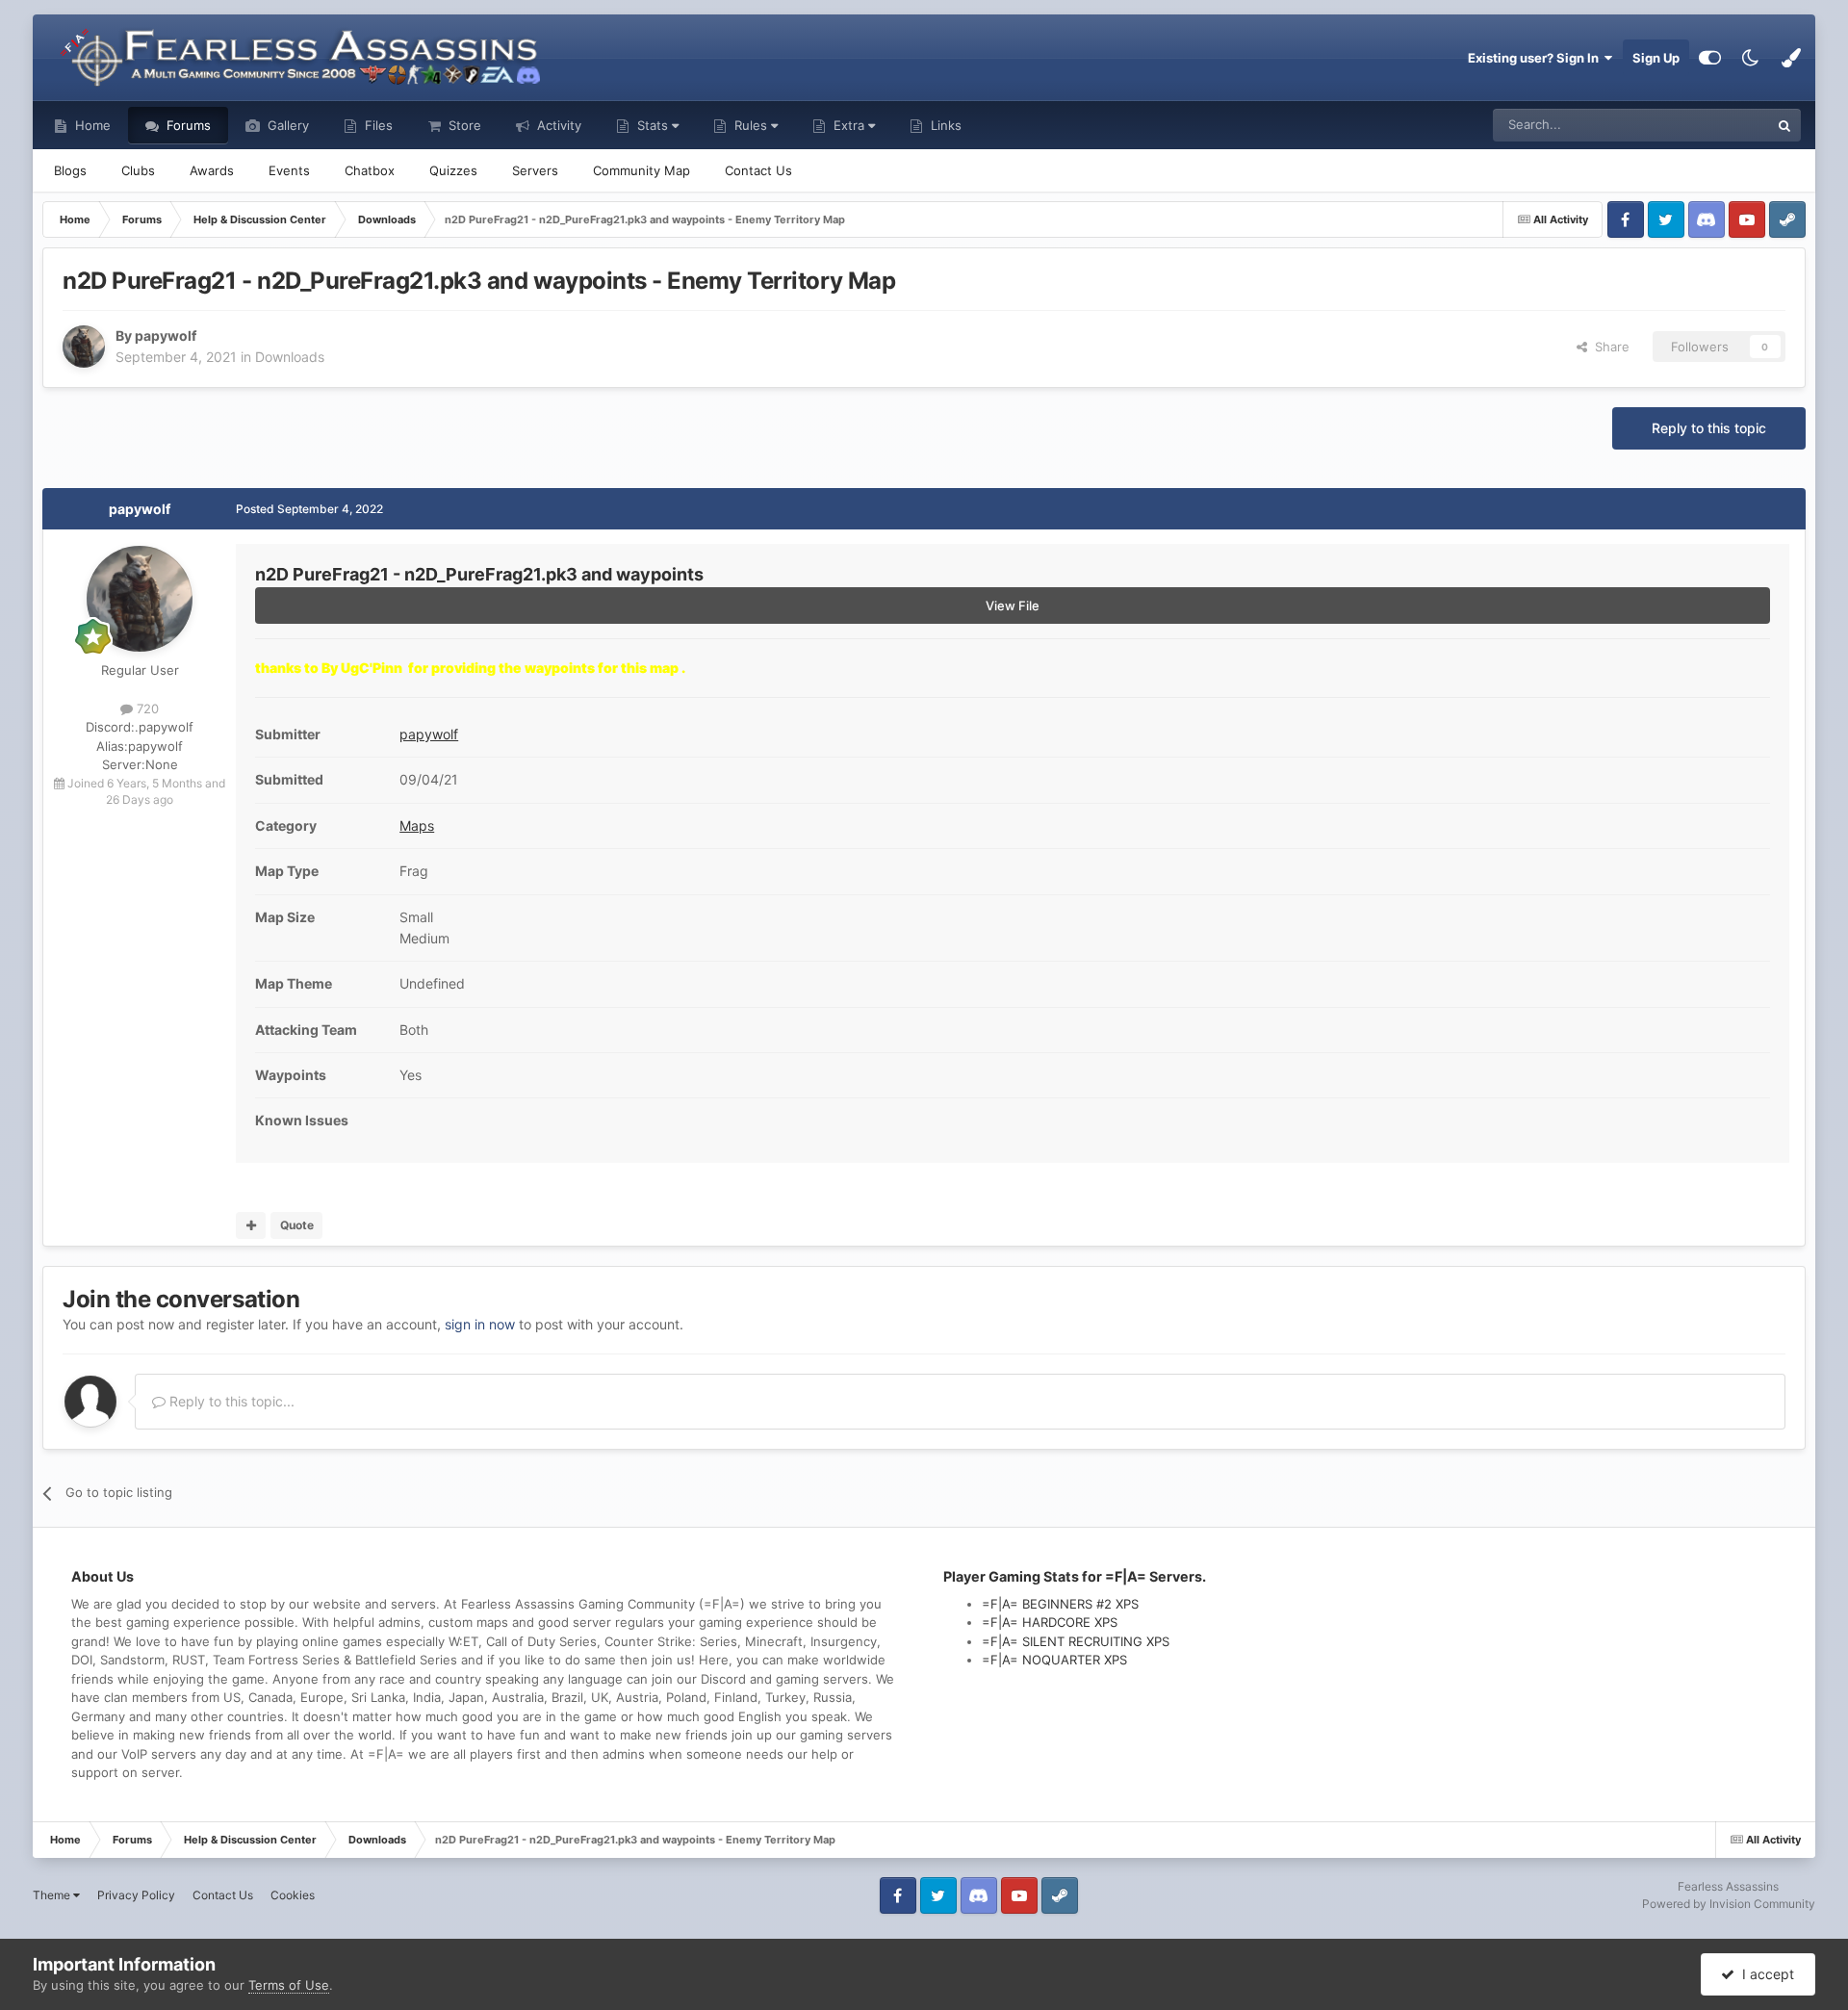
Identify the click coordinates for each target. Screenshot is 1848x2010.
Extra (849, 125)
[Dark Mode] (1751, 58)
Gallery (286, 125)
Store (463, 125)
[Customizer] (1710, 58)
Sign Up (1656, 58)
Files (377, 125)
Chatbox (370, 170)
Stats (653, 125)
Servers (535, 170)
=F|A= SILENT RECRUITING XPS (1076, 1641)
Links (944, 125)
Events (289, 170)
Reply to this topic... (230, 1401)
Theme (53, 1895)
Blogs (70, 170)
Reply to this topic (1709, 428)
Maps (417, 825)
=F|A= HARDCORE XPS (1050, 1622)
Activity (557, 125)
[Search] (1784, 125)
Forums (187, 125)
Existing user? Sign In (1536, 58)
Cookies (293, 1895)
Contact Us (758, 170)
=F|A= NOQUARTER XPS (1054, 1660)
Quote (297, 1225)
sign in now (480, 1324)
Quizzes (453, 170)
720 (146, 709)
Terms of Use (289, 1985)
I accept (1764, 1974)
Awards (212, 170)
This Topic (1714, 125)
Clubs (138, 170)
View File (1013, 606)
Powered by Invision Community (1729, 1904)
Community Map (642, 170)
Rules (751, 125)
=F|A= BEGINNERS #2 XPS (1060, 1604)
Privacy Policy (136, 1895)
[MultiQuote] (251, 1225)
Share (1608, 347)
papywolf (140, 509)
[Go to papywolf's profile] (84, 347)
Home (91, 125)
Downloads (290, 357)
